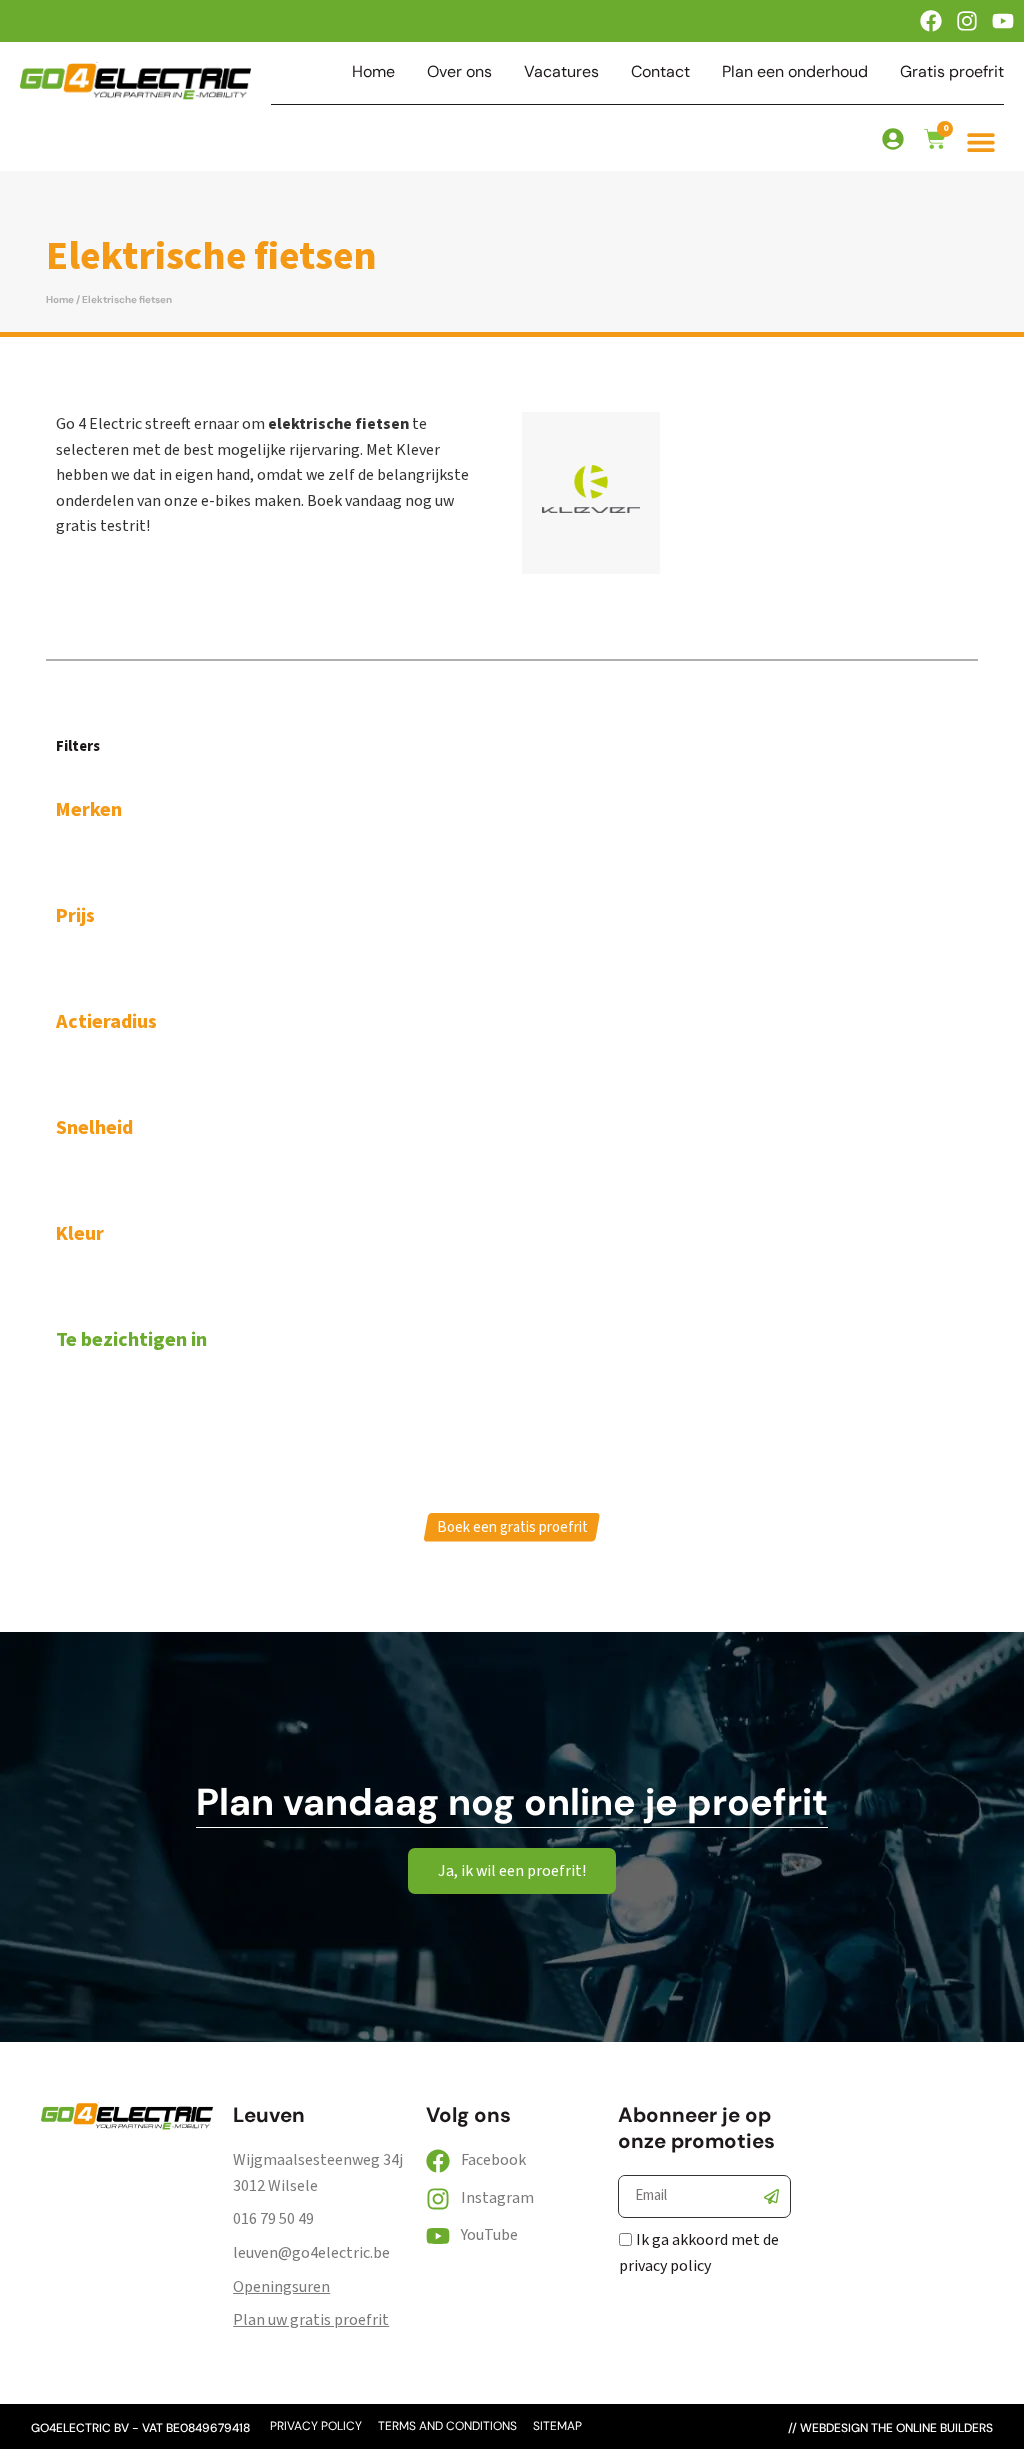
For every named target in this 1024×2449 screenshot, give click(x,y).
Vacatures (561, 72)
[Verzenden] (772, 2197)
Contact (660, 72)
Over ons (459, 72)
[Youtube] (1003, 21)
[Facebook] (931, 21)
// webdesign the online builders (890, 2428)
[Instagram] (967, 21)
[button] (981, 142)
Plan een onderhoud (795, 72)
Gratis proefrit (952, 72)
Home (373, 72)
